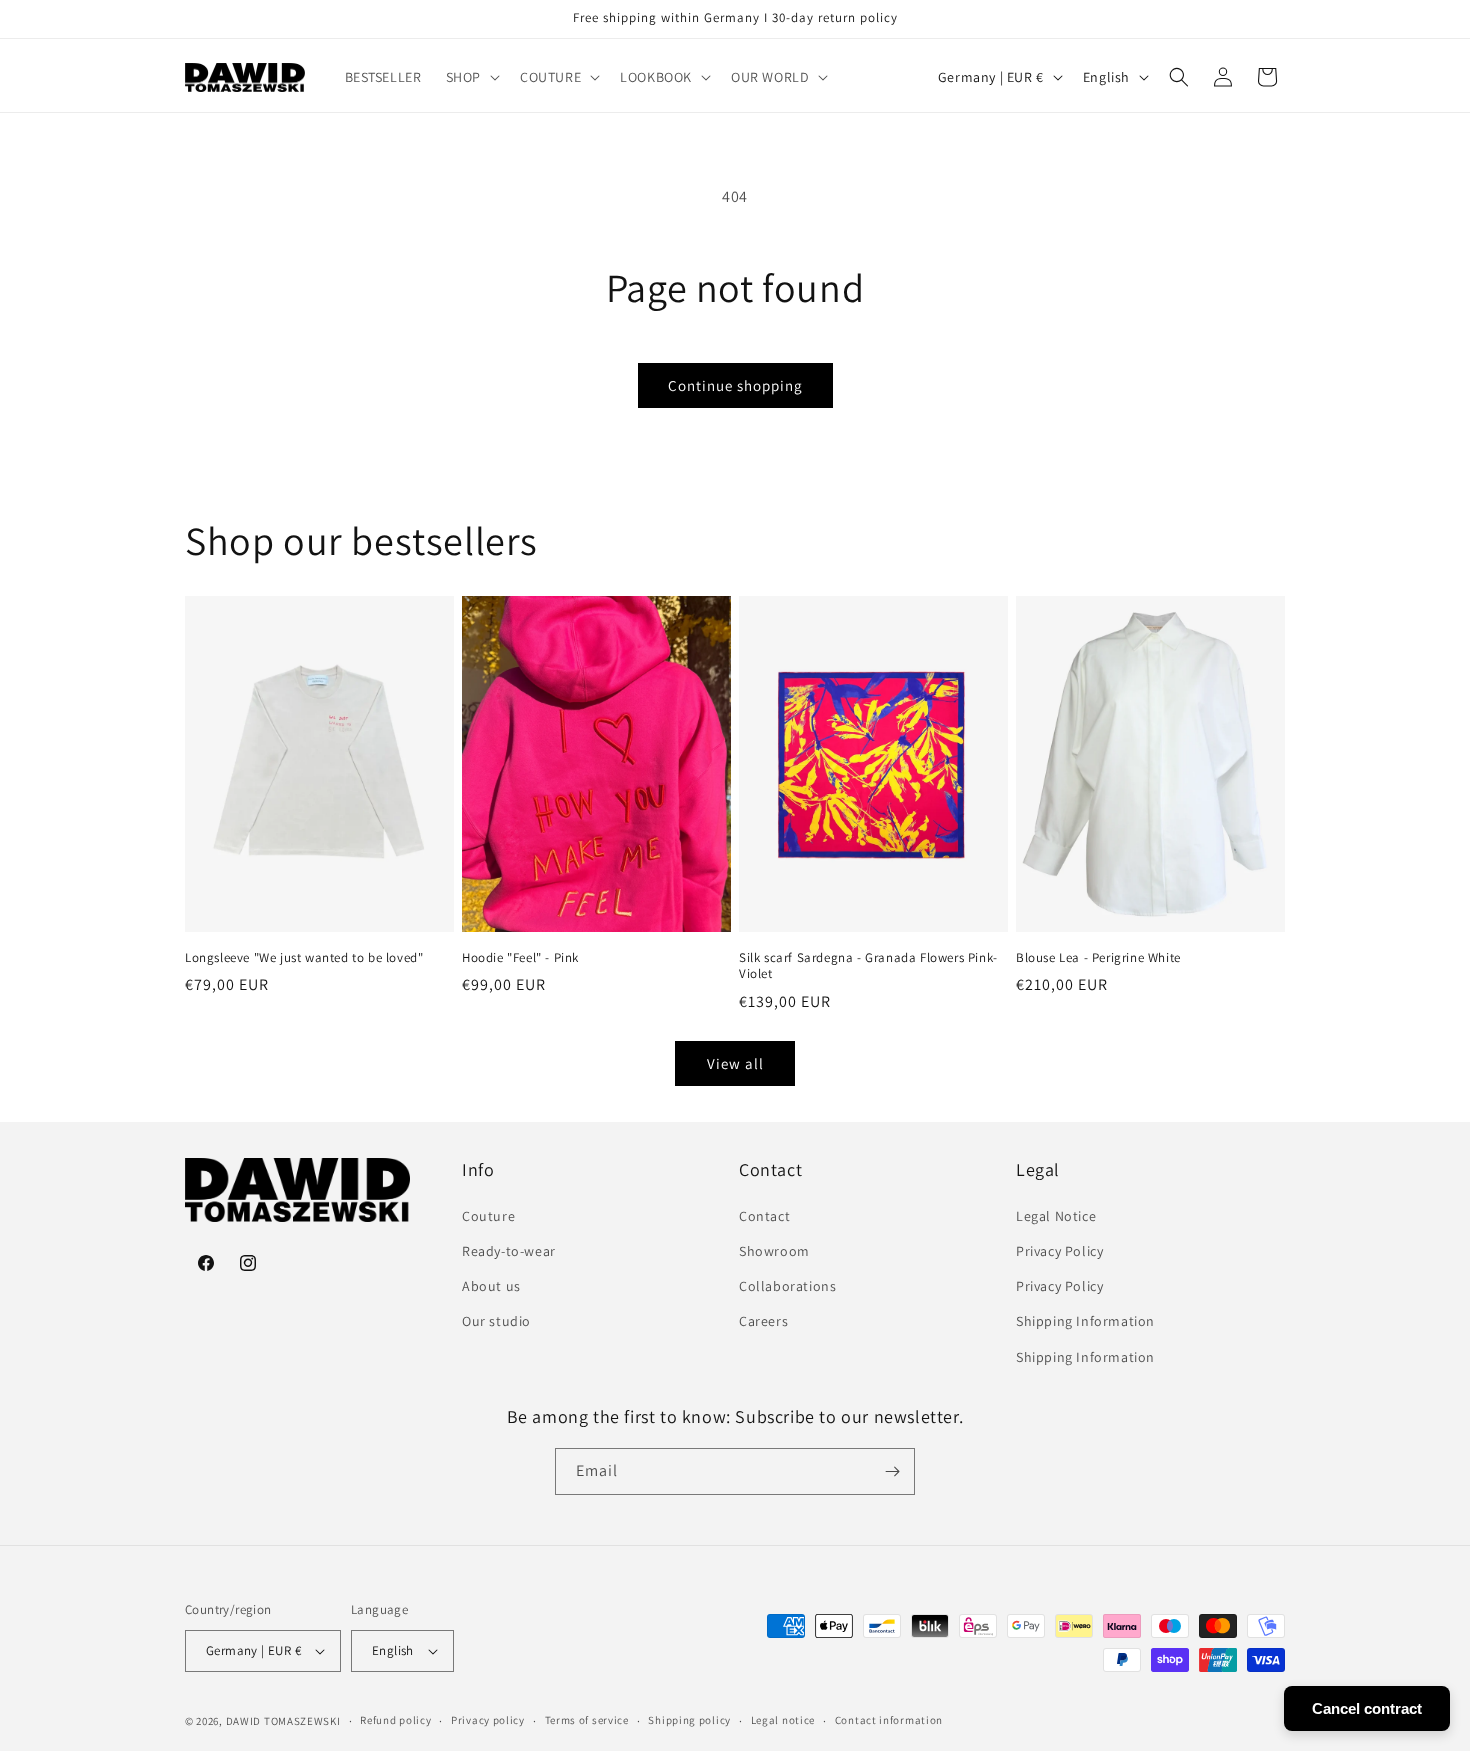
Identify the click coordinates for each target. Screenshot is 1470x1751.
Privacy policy (488, 1720)
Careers (763, 1321)
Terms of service (587, 1720)
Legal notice (783, 1720)
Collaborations (787, 1286)
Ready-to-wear (509, 1251)
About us (491, 1286)
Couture (488, 1216)
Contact (764, 1216)
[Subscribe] (892, 1471)
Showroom (774, 1251)
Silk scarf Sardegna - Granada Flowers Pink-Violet (868, 966)
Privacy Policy (1059, 1251)
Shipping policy (689, 1720)
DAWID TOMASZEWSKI (283, 1721)
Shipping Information (1085, 1321)
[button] (471, 77)
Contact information (889, 1720)
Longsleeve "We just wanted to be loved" (304, 958)
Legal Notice (1056, 1216)
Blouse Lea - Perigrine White (1098, 958)
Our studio (496, 1321)
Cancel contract (1367, 1708)
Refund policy (395, 1720)
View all (735, 1063)
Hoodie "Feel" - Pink (520, 958)
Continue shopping (735, 385)
